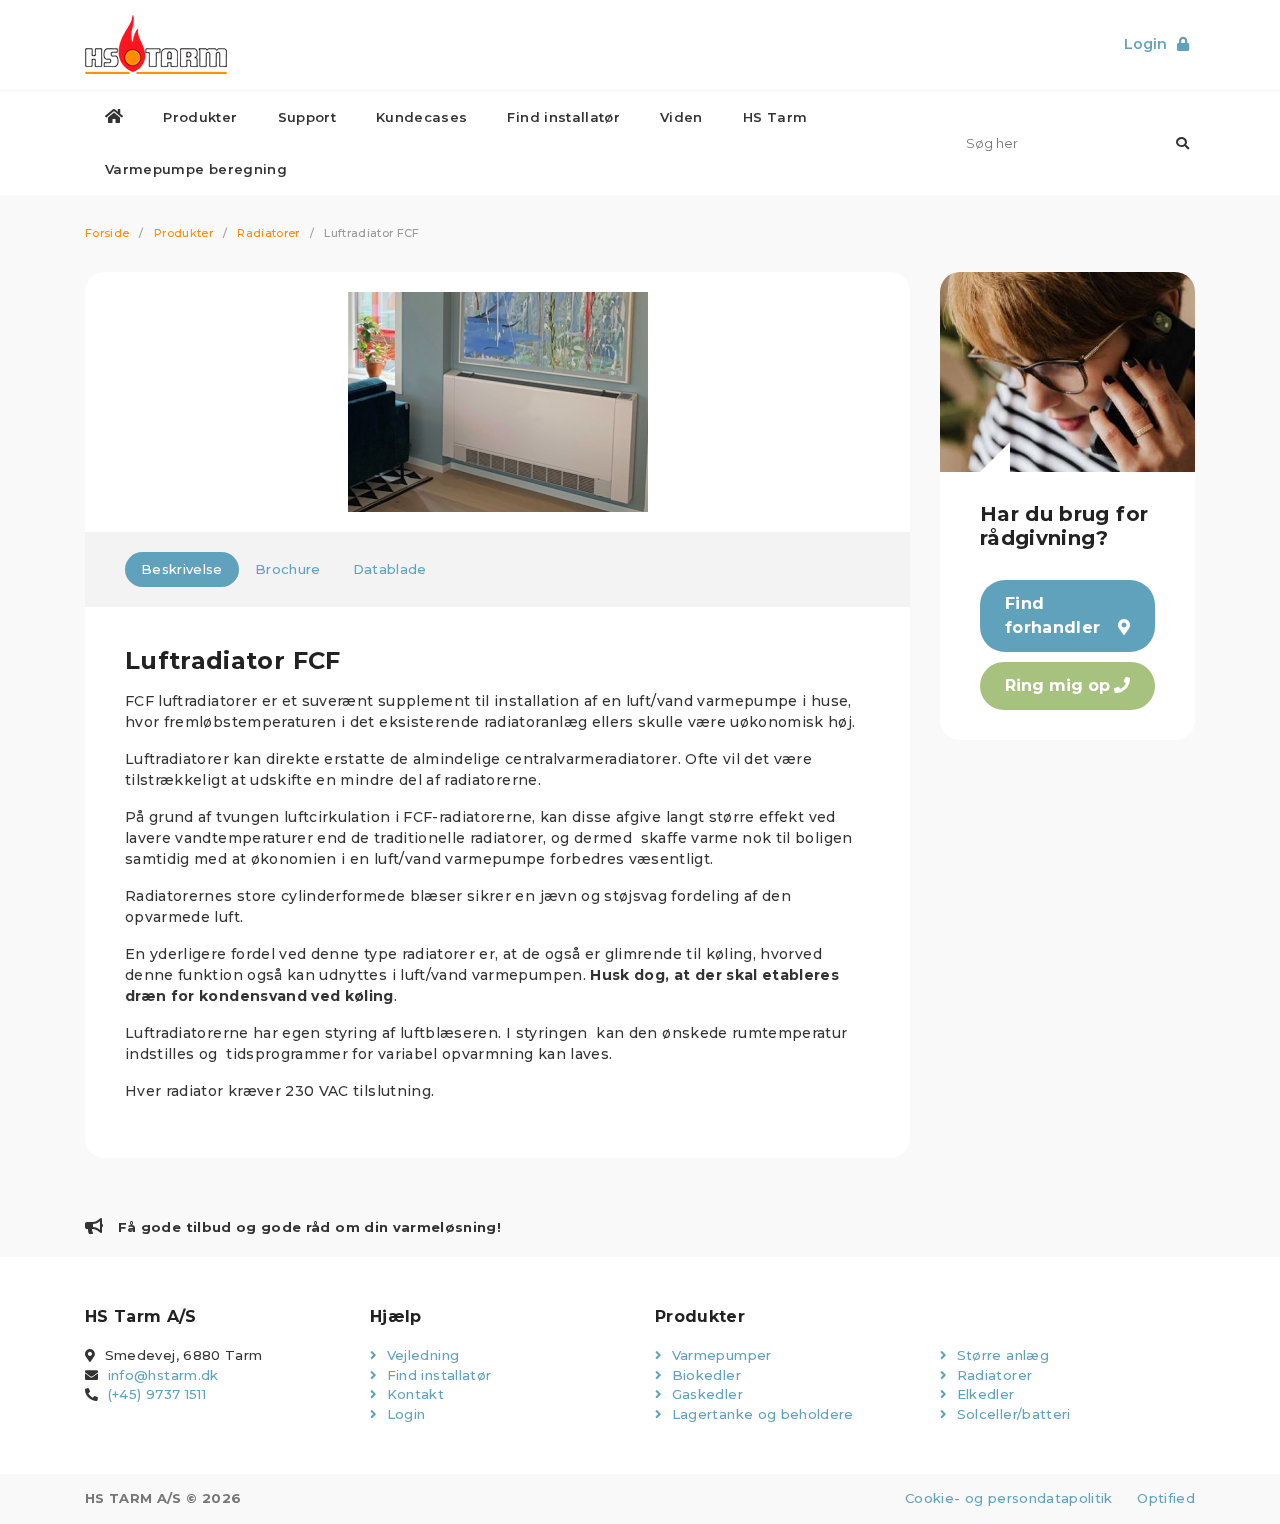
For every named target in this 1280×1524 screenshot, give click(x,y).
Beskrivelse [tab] (182, 569)
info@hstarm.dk (163, 1375)
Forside (107, 233)
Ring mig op (1057, 685)
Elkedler (983, 1394)
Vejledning (420, 1355)
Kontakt (413, 1394)
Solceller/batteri (1011, 1414)
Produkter (183, 233)
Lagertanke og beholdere (760, 1414)
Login (403, 1414)
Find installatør (436, 1375)
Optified (1166, 1498)
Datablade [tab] (390, 569)
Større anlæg (1000, 1355)
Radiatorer (268, 233)
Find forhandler (1053, 615)
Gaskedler (705, 1394)
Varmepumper (719, 1355)
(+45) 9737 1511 (157, 1394)
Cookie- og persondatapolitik (1009, 1498)
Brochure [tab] (288, 569)
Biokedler (704, 1375)
